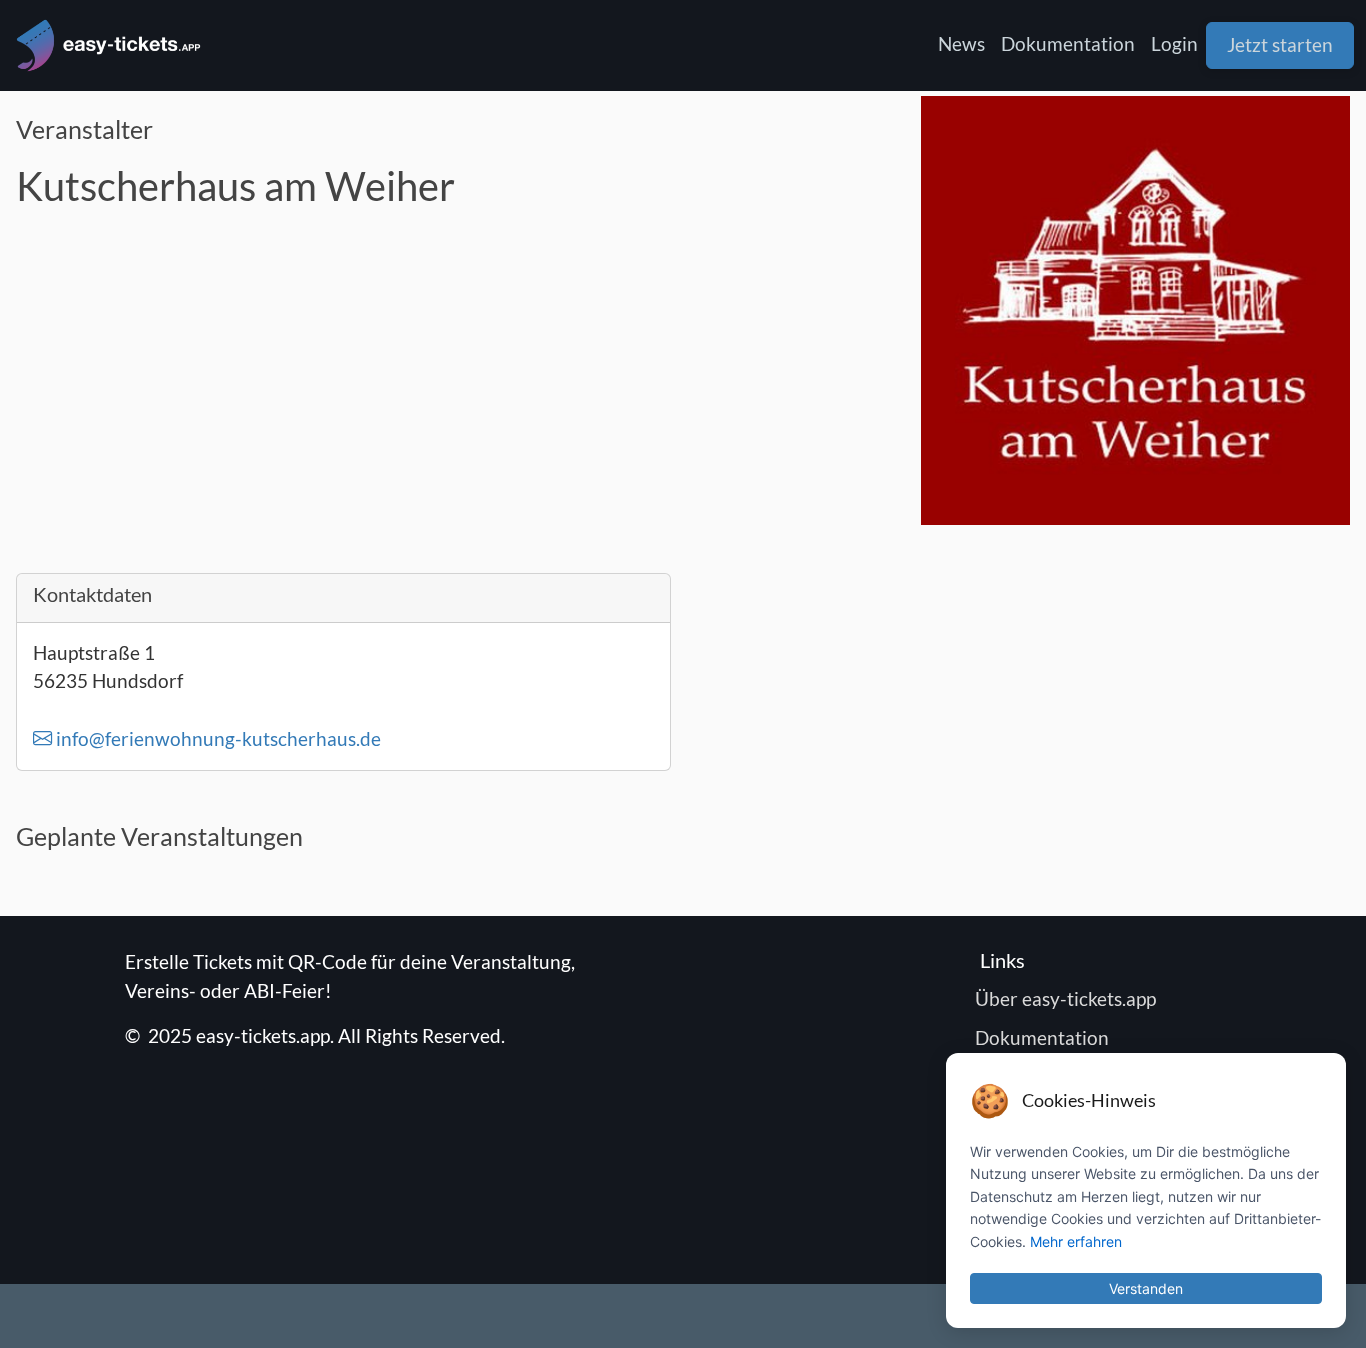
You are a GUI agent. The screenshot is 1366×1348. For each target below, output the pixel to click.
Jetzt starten (1280, 44)
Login (1174, 43)
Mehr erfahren (1076, 1241)
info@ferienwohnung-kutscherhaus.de (216, 738)
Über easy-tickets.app (1068, 998)
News (961, 43)
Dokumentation (1068, 43)
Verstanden (1146, 1288)
